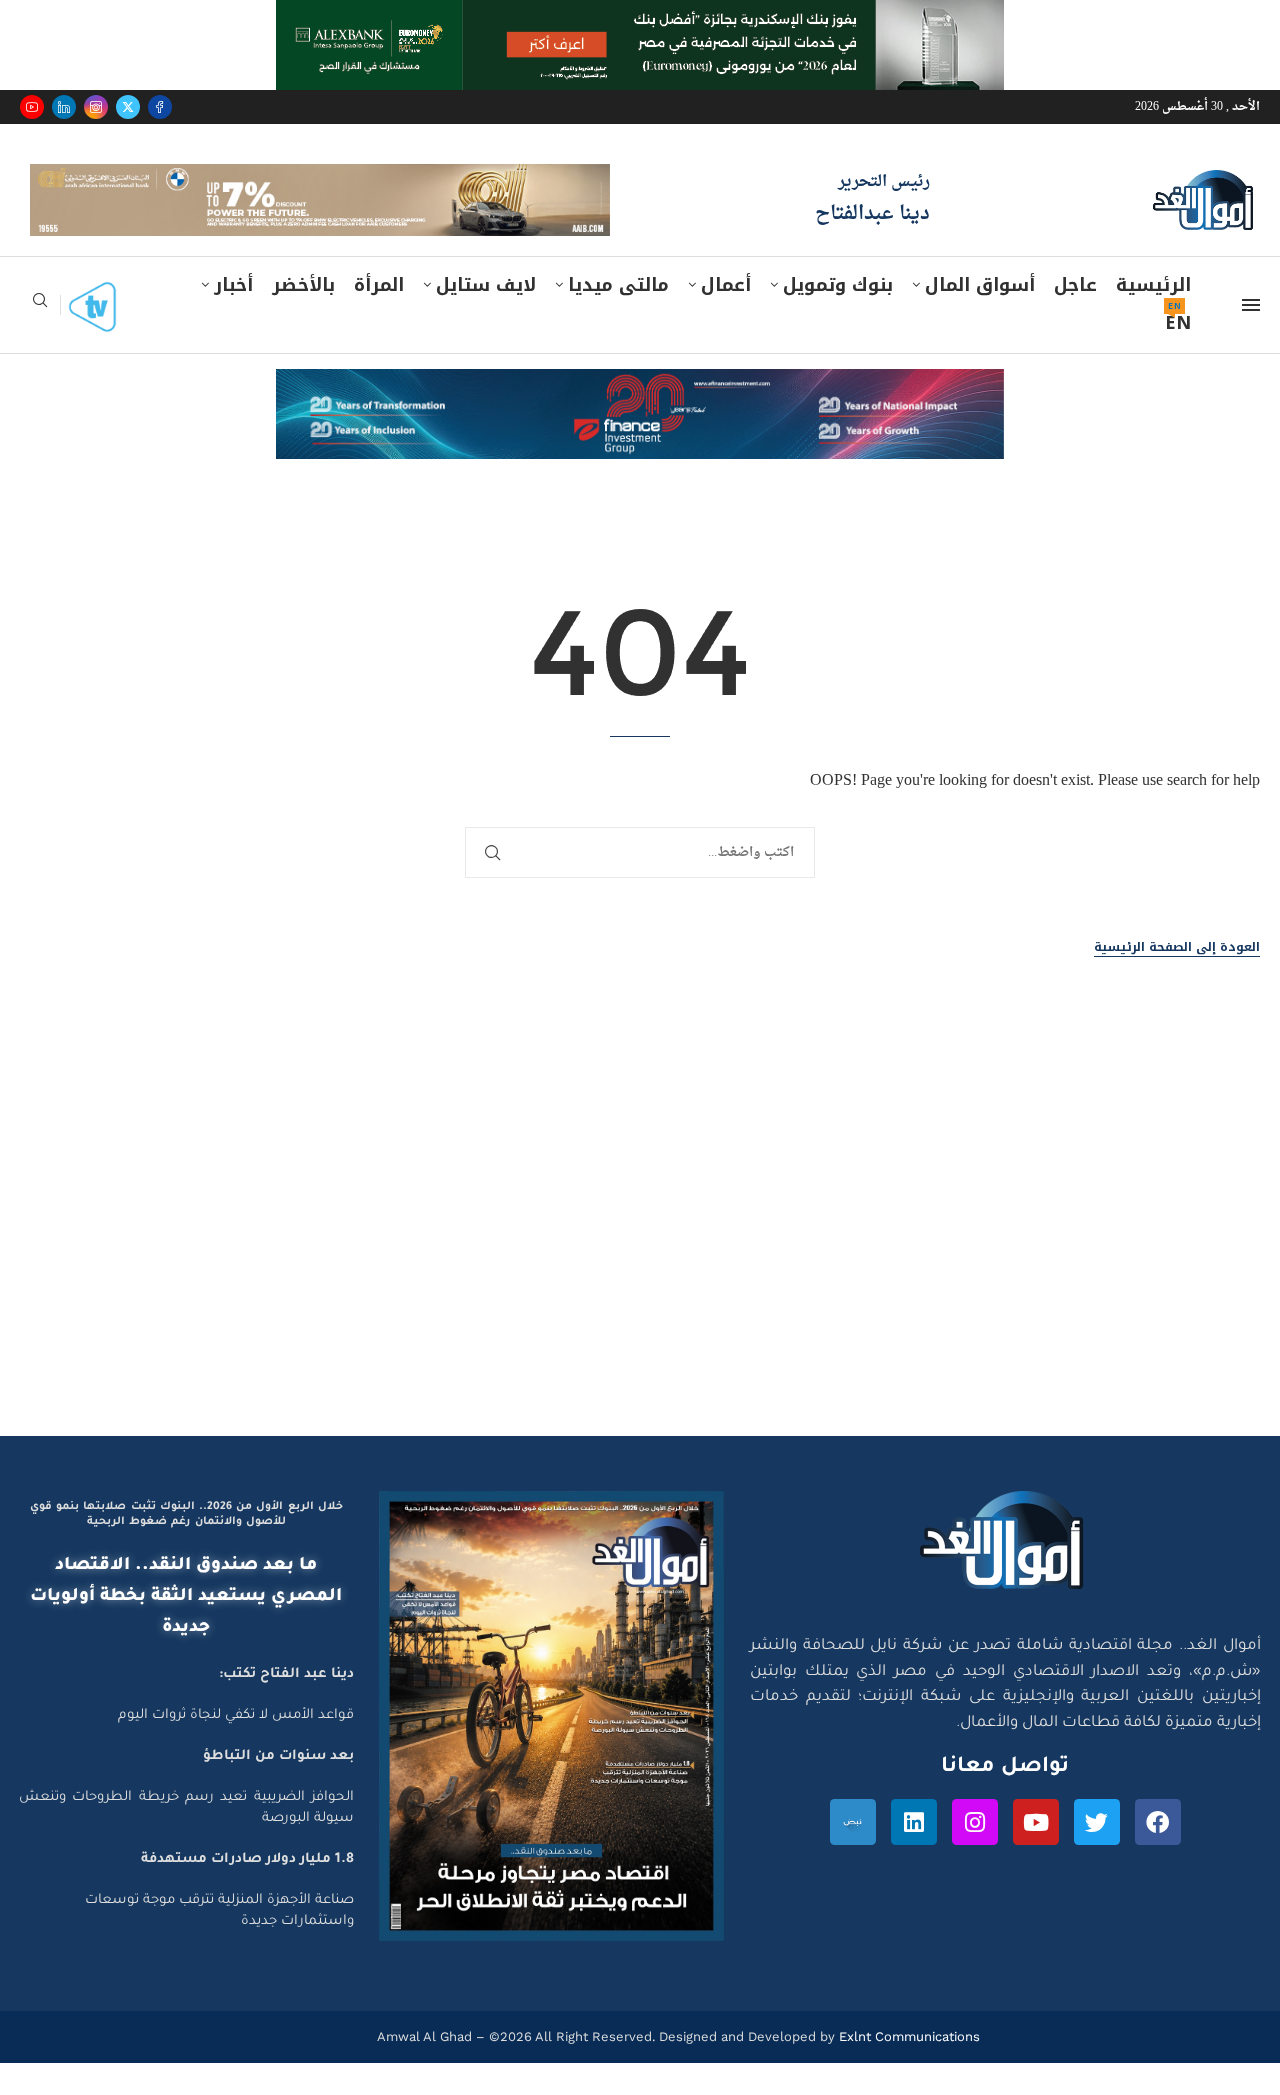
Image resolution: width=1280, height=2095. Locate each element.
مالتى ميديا (618, 285)
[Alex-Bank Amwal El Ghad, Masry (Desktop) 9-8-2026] (640, 19)
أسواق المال (980, 285)
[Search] (40, 306)
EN (1178, 323)
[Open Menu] (1251, 305)
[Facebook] (160, 107)
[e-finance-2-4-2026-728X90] (640, 388)
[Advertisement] (640, 1246)
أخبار (233, 285)
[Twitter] (128, 107)
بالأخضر (303, 285)
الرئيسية (1153, 285)
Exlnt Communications (907, 2036)
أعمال (726, 285)
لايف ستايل (486, 285)
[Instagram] (96, 107)
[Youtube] (32, 107)
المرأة (379, 285)
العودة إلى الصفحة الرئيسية (1177, 947)
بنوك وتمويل (838, 285)
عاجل (1075, 285)
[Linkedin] (64, 107)
